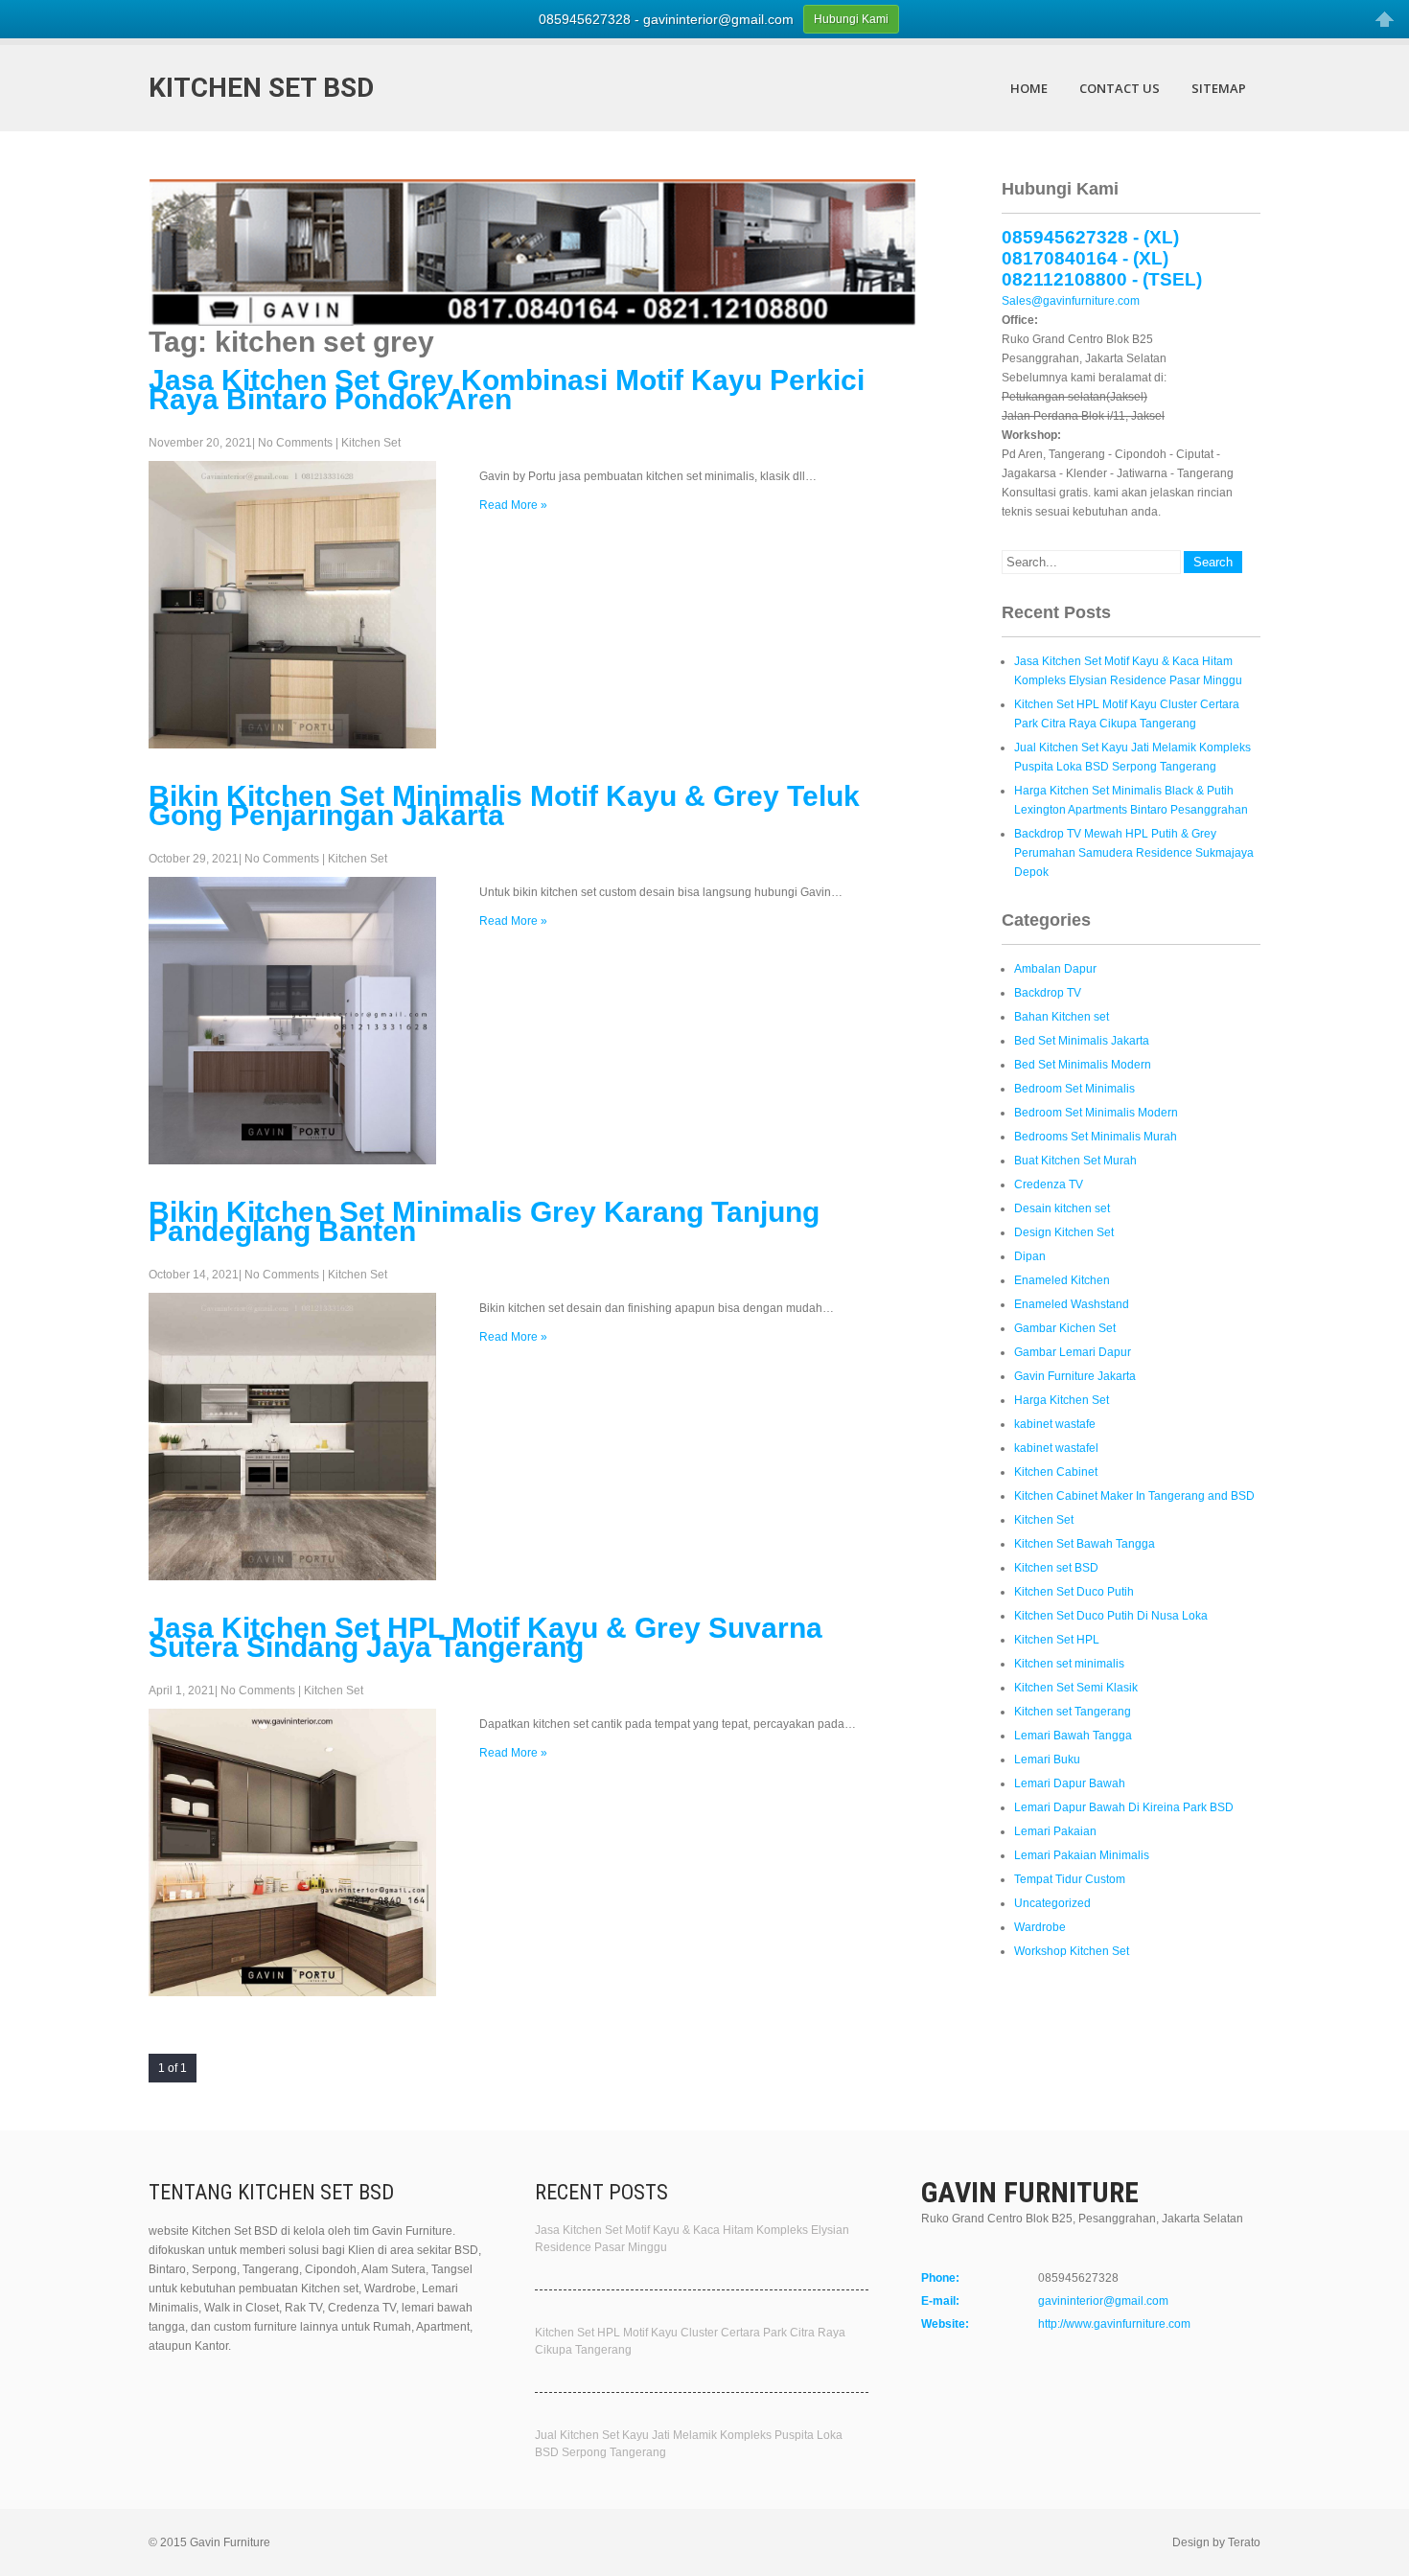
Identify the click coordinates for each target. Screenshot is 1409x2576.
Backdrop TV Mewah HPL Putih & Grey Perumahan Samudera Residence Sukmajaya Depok (1134, 853)
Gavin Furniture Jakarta (1075, 1376)
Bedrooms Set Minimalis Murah (1096, 1137)
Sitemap (1219, 88)
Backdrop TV (1048, 993)
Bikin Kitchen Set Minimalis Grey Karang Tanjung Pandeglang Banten (484, 1221)
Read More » (513, 505)
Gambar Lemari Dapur (1073, 1352)
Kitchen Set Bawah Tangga (1085, 1544)
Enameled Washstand (1072, 1304)
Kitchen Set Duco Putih (1074, 1592)
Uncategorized (1052, 1903)
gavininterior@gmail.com (1103, 2301)
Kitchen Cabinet (1056, 1472)
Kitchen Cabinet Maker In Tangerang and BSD (1134, 1496)
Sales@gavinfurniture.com (1071, 301)
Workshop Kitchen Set (1072, 1951)
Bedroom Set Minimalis (1074, 1089)
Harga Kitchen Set (1062, 1400)
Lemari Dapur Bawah (1070, 1783)
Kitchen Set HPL (1057, 1640)
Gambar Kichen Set (1065, 1328)
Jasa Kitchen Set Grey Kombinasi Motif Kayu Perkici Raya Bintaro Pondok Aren (507, 390)
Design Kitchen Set (1064, 1232)
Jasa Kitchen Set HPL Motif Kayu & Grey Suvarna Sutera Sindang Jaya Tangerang (485, 1637)
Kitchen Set (371, 443)
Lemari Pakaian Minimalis (1082, 1855)
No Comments (295, 443)
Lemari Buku (1047, 1759)
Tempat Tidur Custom (1070, 1879)
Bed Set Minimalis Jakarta (1082, 1041)
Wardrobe (1040, 1927)
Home (1029, 88)
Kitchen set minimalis (1069, 1664)
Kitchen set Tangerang (1073, 1712)
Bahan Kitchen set (1062, 1017)
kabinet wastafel (1056, 1448)
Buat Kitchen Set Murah (1075, 1161)
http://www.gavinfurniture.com (1114, 2324)
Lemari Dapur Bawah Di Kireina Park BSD (1124, 1807)
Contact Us (1120, 88)
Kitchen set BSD (1056, 1568)
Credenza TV (1049, 1184)
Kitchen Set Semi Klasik (1076, 1688)
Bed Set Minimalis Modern (1083, 1065)
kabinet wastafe (1055, 1424)
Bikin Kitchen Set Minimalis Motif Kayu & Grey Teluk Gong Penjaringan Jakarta (504, 805)
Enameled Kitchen (1062, 1280)
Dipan (1030, 1256)
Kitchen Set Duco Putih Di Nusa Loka (1111, 1616)
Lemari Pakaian (1055, 1831)
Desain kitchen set (1062, 1208)
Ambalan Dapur (1055, 969)
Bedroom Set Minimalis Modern (1096, 1113)
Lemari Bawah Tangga (1073, 1736)
